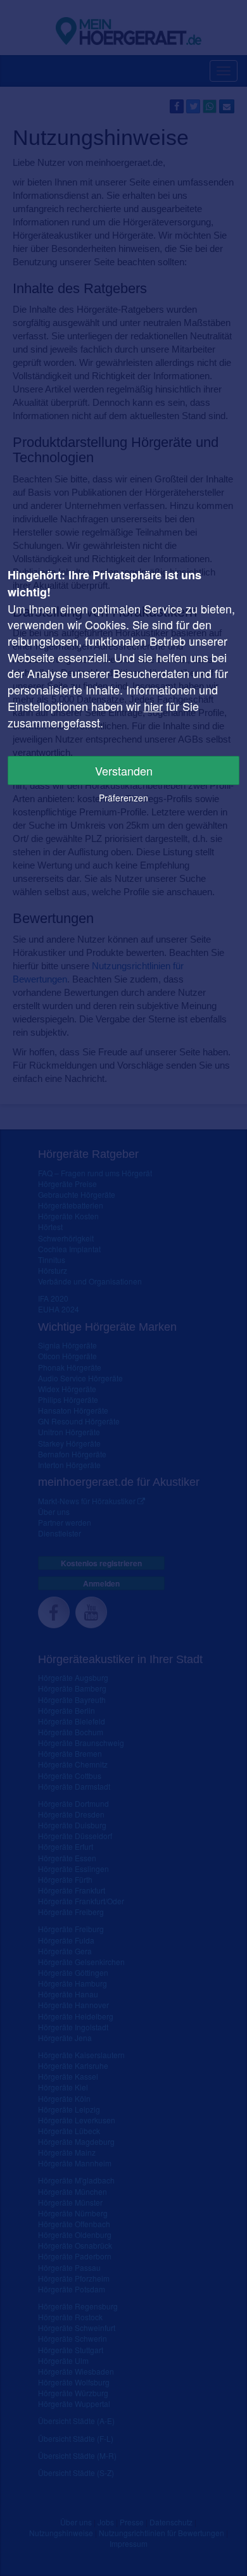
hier (153, 706)
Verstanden (124, 770)
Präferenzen (123, 798)
